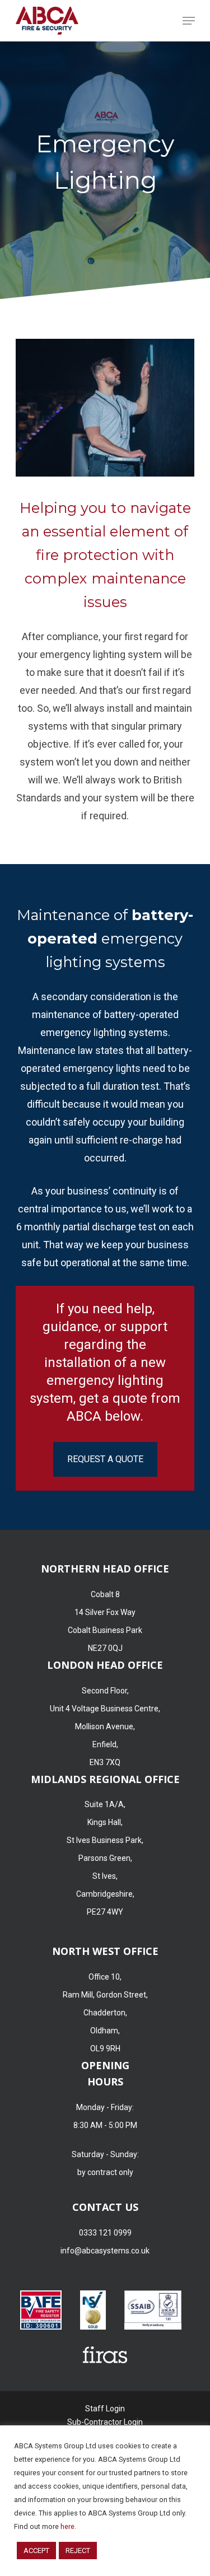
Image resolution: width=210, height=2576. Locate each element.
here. (68, 2526)
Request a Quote (105, 1459)
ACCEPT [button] (36, 2551)
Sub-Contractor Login (105, 2422)
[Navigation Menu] (189, 21)
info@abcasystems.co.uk (105, 2251)
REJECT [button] (78, 2551)
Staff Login (105, 2409)
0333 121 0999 (105, 2233)
